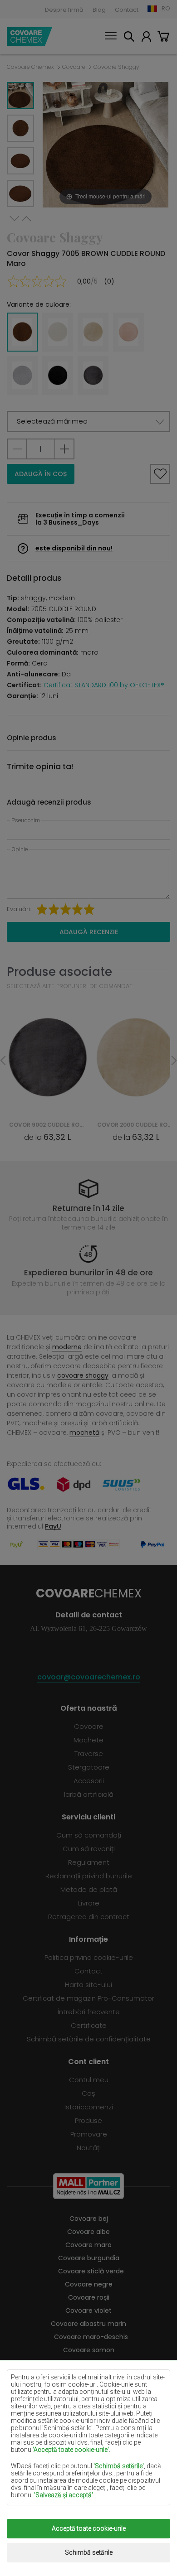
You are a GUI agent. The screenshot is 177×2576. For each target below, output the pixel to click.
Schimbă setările (89, 2552)
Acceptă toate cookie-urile (89, 2528)
